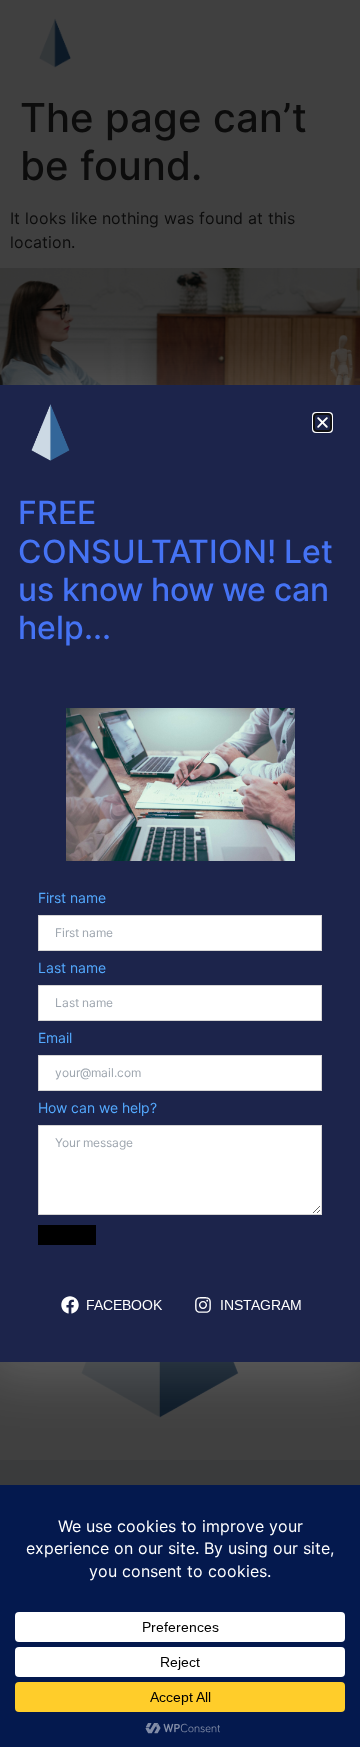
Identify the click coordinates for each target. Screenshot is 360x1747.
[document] (180, 873)
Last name (72, 968)
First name (72, 898)
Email (55, 1038)
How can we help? (97, 1108)
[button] (322, 422)
